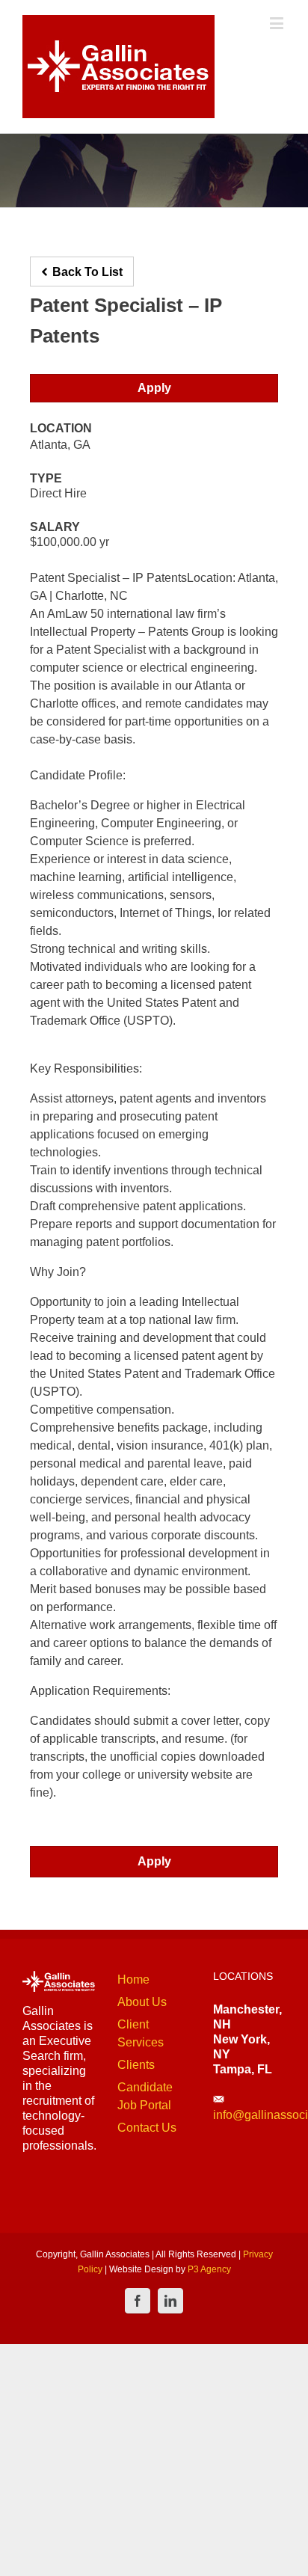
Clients (136, 2065)
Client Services (141, 2033)
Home (133, 1979)
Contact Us (147, 2128)
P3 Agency (209, 2269)
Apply (154, 388)
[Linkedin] (170, 2301)
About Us (142, 2002)
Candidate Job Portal (145, 2096)
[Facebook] (138, 2301)
